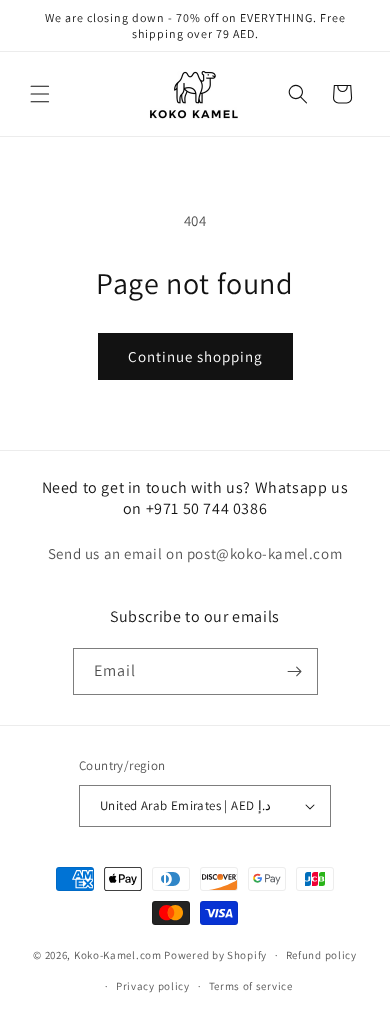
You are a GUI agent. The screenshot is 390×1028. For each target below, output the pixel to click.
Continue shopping (195, 356)
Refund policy (321, 955)
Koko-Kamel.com (118, 955)
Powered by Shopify (215, 955)
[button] (40, 94)
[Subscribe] (295, 671)
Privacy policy (153, 986)
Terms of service (251, 986)
